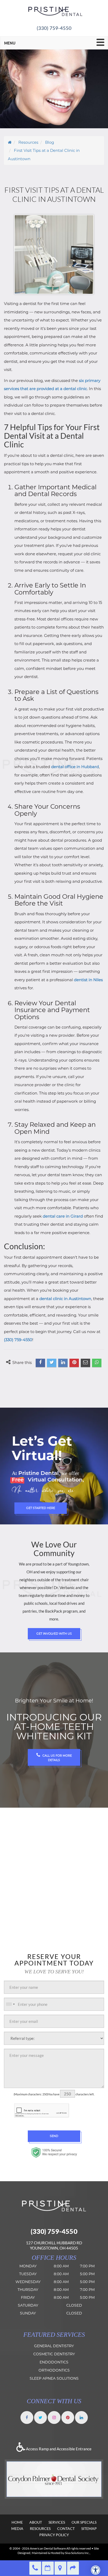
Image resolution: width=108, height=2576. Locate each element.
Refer (73, 2568)
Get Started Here (41, 1508)
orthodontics (54, 2370)
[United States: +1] (10, 2004)
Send (54, 2136)
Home (17, 2522)
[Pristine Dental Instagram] (54, 2417)
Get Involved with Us (54, 1634)
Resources (40, 2528)
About (36, 2522)
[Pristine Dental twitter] (40, 2417)
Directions (60, 2568)
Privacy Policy (54, 2535)
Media (17, 2528)
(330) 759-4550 (54, 28)
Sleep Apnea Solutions (54, 2378)
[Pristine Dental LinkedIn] (81, 2417)
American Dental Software (48, 2548)
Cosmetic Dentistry (54, 2354)
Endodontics (54, 2362)
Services (57, 2522)
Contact (66, 2528)
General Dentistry (54, 2346)
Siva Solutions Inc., (78, 2553)
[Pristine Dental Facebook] (27, 2417)
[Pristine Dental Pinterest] (68, 2417)
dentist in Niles (88, 980)
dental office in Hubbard (75, 767)
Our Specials (84, 2522)
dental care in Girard (63, 1216)
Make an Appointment (48, 2568)
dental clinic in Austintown (65, 1299)
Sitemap (89, 2528)
